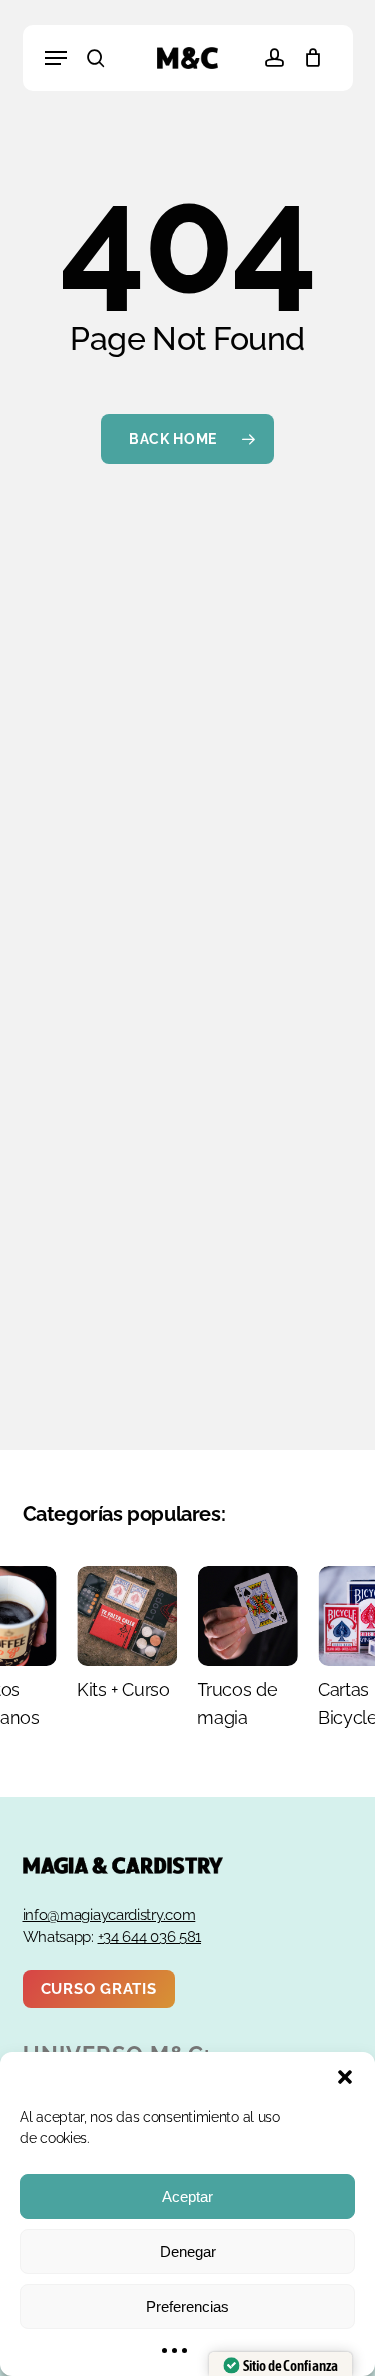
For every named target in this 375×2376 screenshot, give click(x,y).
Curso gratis (99, 1989)
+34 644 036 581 (150, 1937)
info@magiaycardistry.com (109, 1915)
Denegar (188, 2251)
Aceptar (187, 2196)
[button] (345, 2077)
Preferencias (187, 2306)
